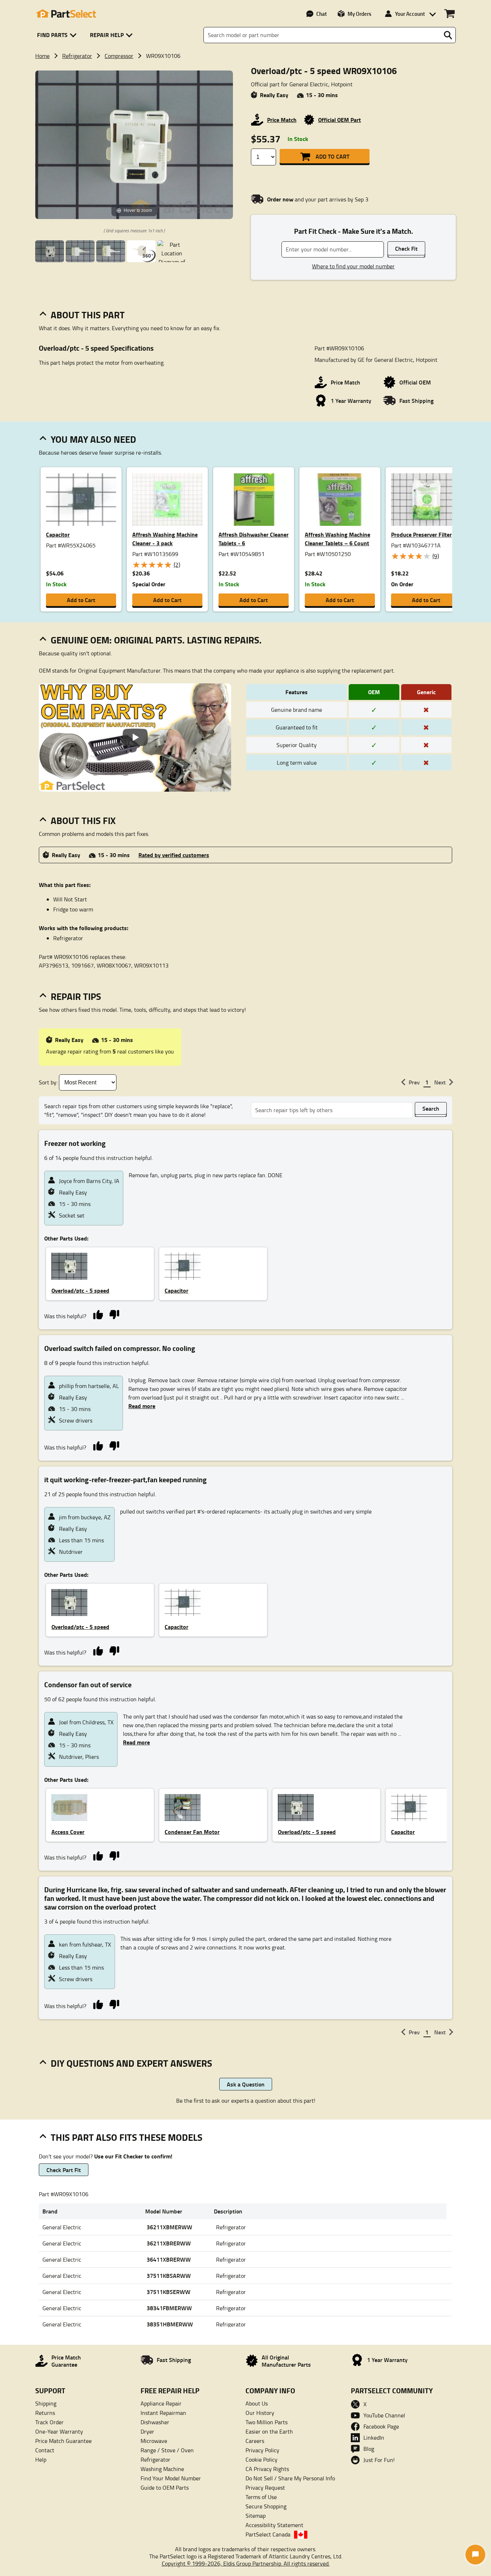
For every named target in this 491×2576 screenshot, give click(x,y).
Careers (255, 2441)
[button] (58, 35)
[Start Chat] (475, 2555)
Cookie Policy (261, 2459)
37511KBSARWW (169, 2275)
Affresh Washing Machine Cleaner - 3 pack (165, 539)
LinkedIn (374, 2438)
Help (41, 2459)
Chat (322, 14)
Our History (260, 2413)
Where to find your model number (353, 266)
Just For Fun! (379, 2460)
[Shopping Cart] (449, 14)
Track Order (49, 2422)
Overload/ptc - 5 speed (80, 1290)
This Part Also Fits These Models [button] (127, 2137)
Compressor (119, 56)
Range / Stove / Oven (167, 2450)
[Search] (448, 35)
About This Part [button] (88, 315)
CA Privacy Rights (267, 2469)
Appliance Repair (161, 2403)
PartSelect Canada (268, 2534)
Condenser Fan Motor (192, 1832)
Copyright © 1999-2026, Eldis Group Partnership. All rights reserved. (246, 2563)
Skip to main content (246, 103)
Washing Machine (162, 2469)
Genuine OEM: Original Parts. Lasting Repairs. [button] (156, 640)
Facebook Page (381, 2426)
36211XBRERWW (169, 2243)
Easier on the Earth (269, 2431)
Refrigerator (77, 56)
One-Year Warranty (59, 2431)
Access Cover (68, 1832)
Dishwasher (155, 2422)
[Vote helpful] (98, 1314)
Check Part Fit (64, 2170)
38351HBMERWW (170, 2324)
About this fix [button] (83, 820)
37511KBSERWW (169, 2292)
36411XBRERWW (169, 2259)
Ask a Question (246, 2084)
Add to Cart (332, 156)
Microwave (154, 2441)
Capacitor (58, 534)
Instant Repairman (163, 2413)
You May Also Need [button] (93, 439)
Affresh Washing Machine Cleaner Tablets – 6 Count (338, 539)
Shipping (46, 2403)
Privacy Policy (262, 2450)
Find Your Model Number (171, 2478)
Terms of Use (261, 2497)
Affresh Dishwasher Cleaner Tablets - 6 (254, 539)
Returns (45, 2413)
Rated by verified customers (174, 855)
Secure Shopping (266, 2506)
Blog (369, 2449)
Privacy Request (265, 2488)
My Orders (359, 14)
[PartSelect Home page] (66, 14)
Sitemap (256, 2516)
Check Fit (406, 248)
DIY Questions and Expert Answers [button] (131, 2063)
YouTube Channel (384, 2415)
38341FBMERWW (169, 2308)
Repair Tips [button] (76, 996)
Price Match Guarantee (63, 2441)
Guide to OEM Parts (165, 2488)
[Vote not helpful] (114, 1314)
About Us (257, 2403)
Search (431, 1108)
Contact (45, 2450)
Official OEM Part (339, 120)
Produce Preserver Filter (421, 534)
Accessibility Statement (274, 2525)
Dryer (147, 2431)
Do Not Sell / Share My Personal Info (290, 2478)
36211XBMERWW (169, 2227)
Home (42, 56)
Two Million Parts (267, 2422)
